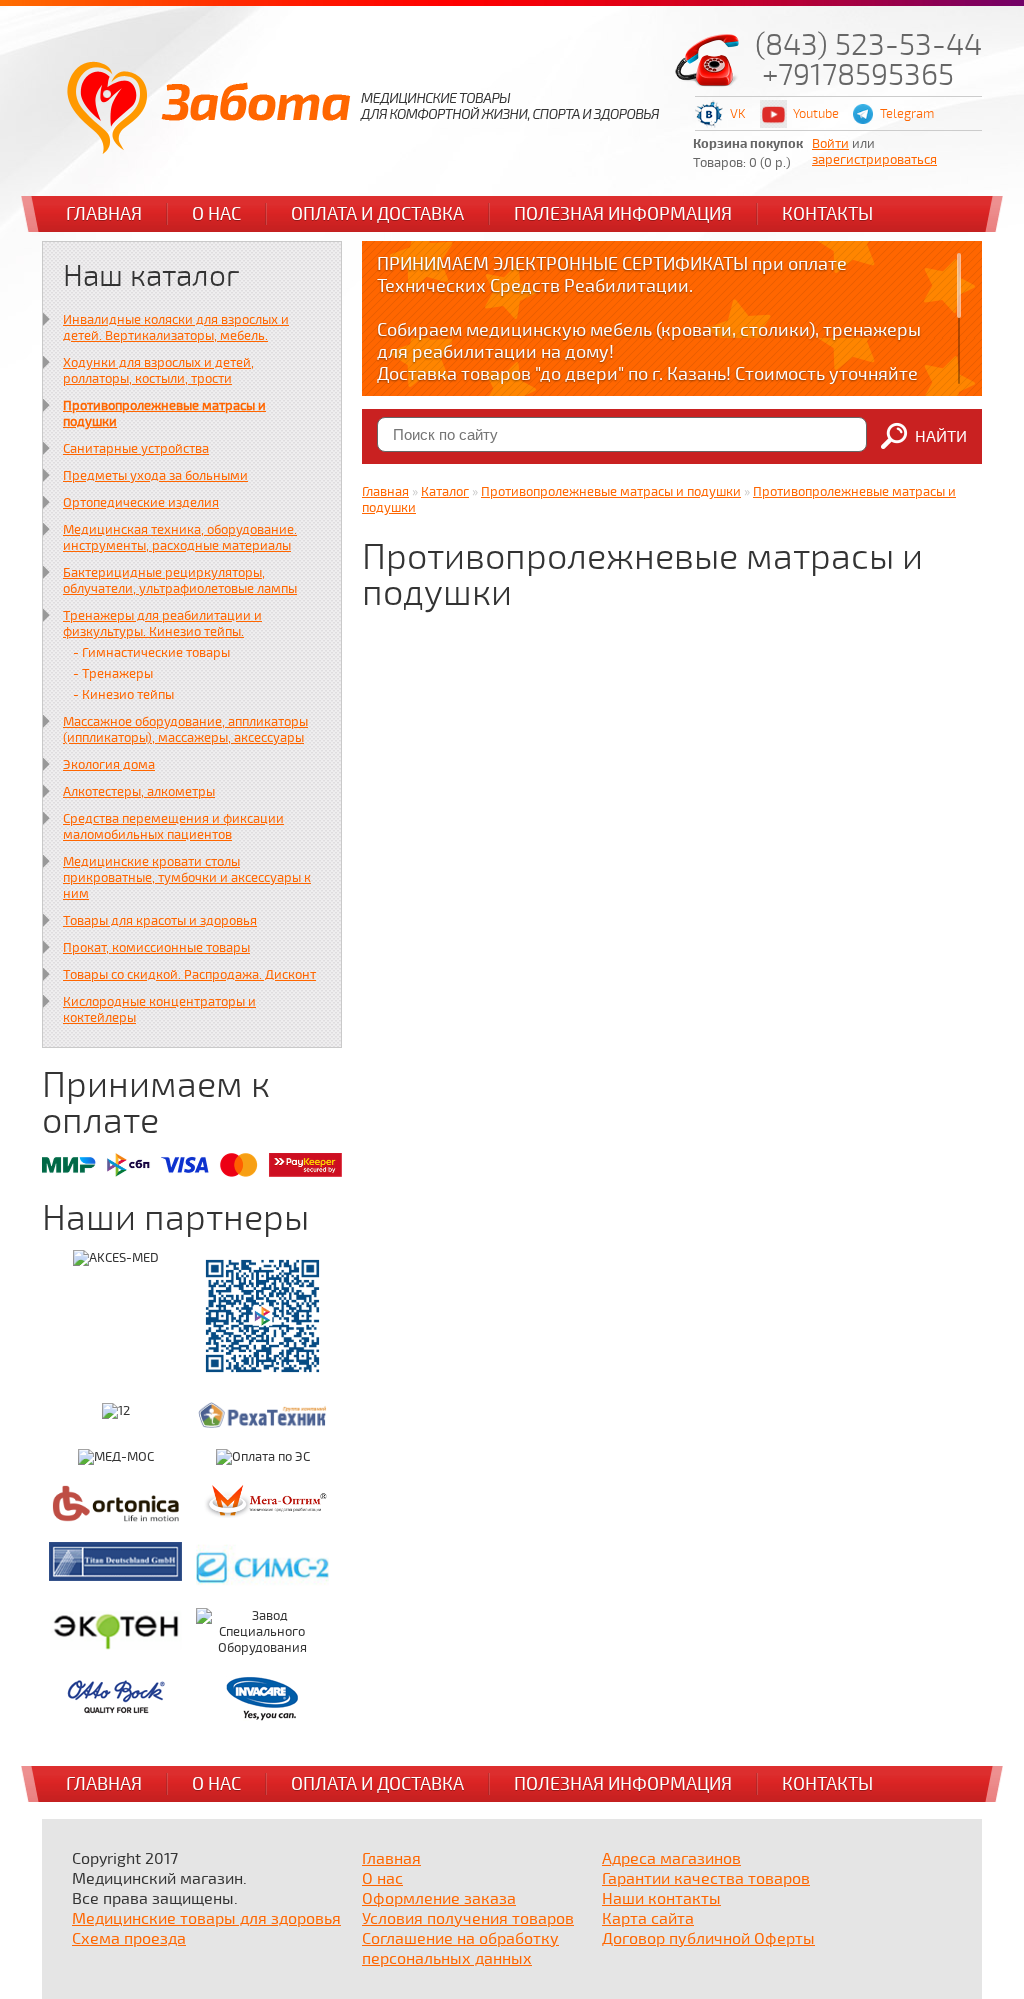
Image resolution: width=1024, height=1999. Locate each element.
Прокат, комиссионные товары (156, 948)
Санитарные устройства (136, 449)
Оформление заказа (439, 1899)
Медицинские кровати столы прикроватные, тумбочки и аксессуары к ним (187, 878)
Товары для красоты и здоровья (160, 921)
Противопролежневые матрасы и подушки (611, 492)
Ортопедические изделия (141, 503)
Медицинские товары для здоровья (206, 1919)
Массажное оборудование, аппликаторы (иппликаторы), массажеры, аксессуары (185, 730)
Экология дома (109, 765)
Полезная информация (623, 214)
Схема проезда (129, 1939)
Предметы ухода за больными (155, 476)
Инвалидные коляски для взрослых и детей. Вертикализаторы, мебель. (176, 328)
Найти (941, 437)
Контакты (827, 214)
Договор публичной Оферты (708, 1939)
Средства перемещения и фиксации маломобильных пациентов (173, 827)
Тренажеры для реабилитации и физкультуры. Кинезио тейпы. (162, 624)
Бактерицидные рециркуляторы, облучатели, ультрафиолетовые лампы (180, 581)
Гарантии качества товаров (706, 1879)
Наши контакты (661, 1899)
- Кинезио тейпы (123, 695)
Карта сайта (648, 1919)
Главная (104, 214)
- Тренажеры (113, 674)
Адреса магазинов (671, 1859)
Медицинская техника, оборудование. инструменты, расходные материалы (180, 538)
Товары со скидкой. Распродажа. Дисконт (189, 975)
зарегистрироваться (874, 160)
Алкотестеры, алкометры (139, 792)
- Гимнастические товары (151, 653)
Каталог (445, 492)
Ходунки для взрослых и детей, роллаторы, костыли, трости (158, 371)
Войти (830, 144)
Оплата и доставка (377, 214)
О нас (216, 214)
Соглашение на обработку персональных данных (460, 1949)
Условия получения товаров (468, 1919)
